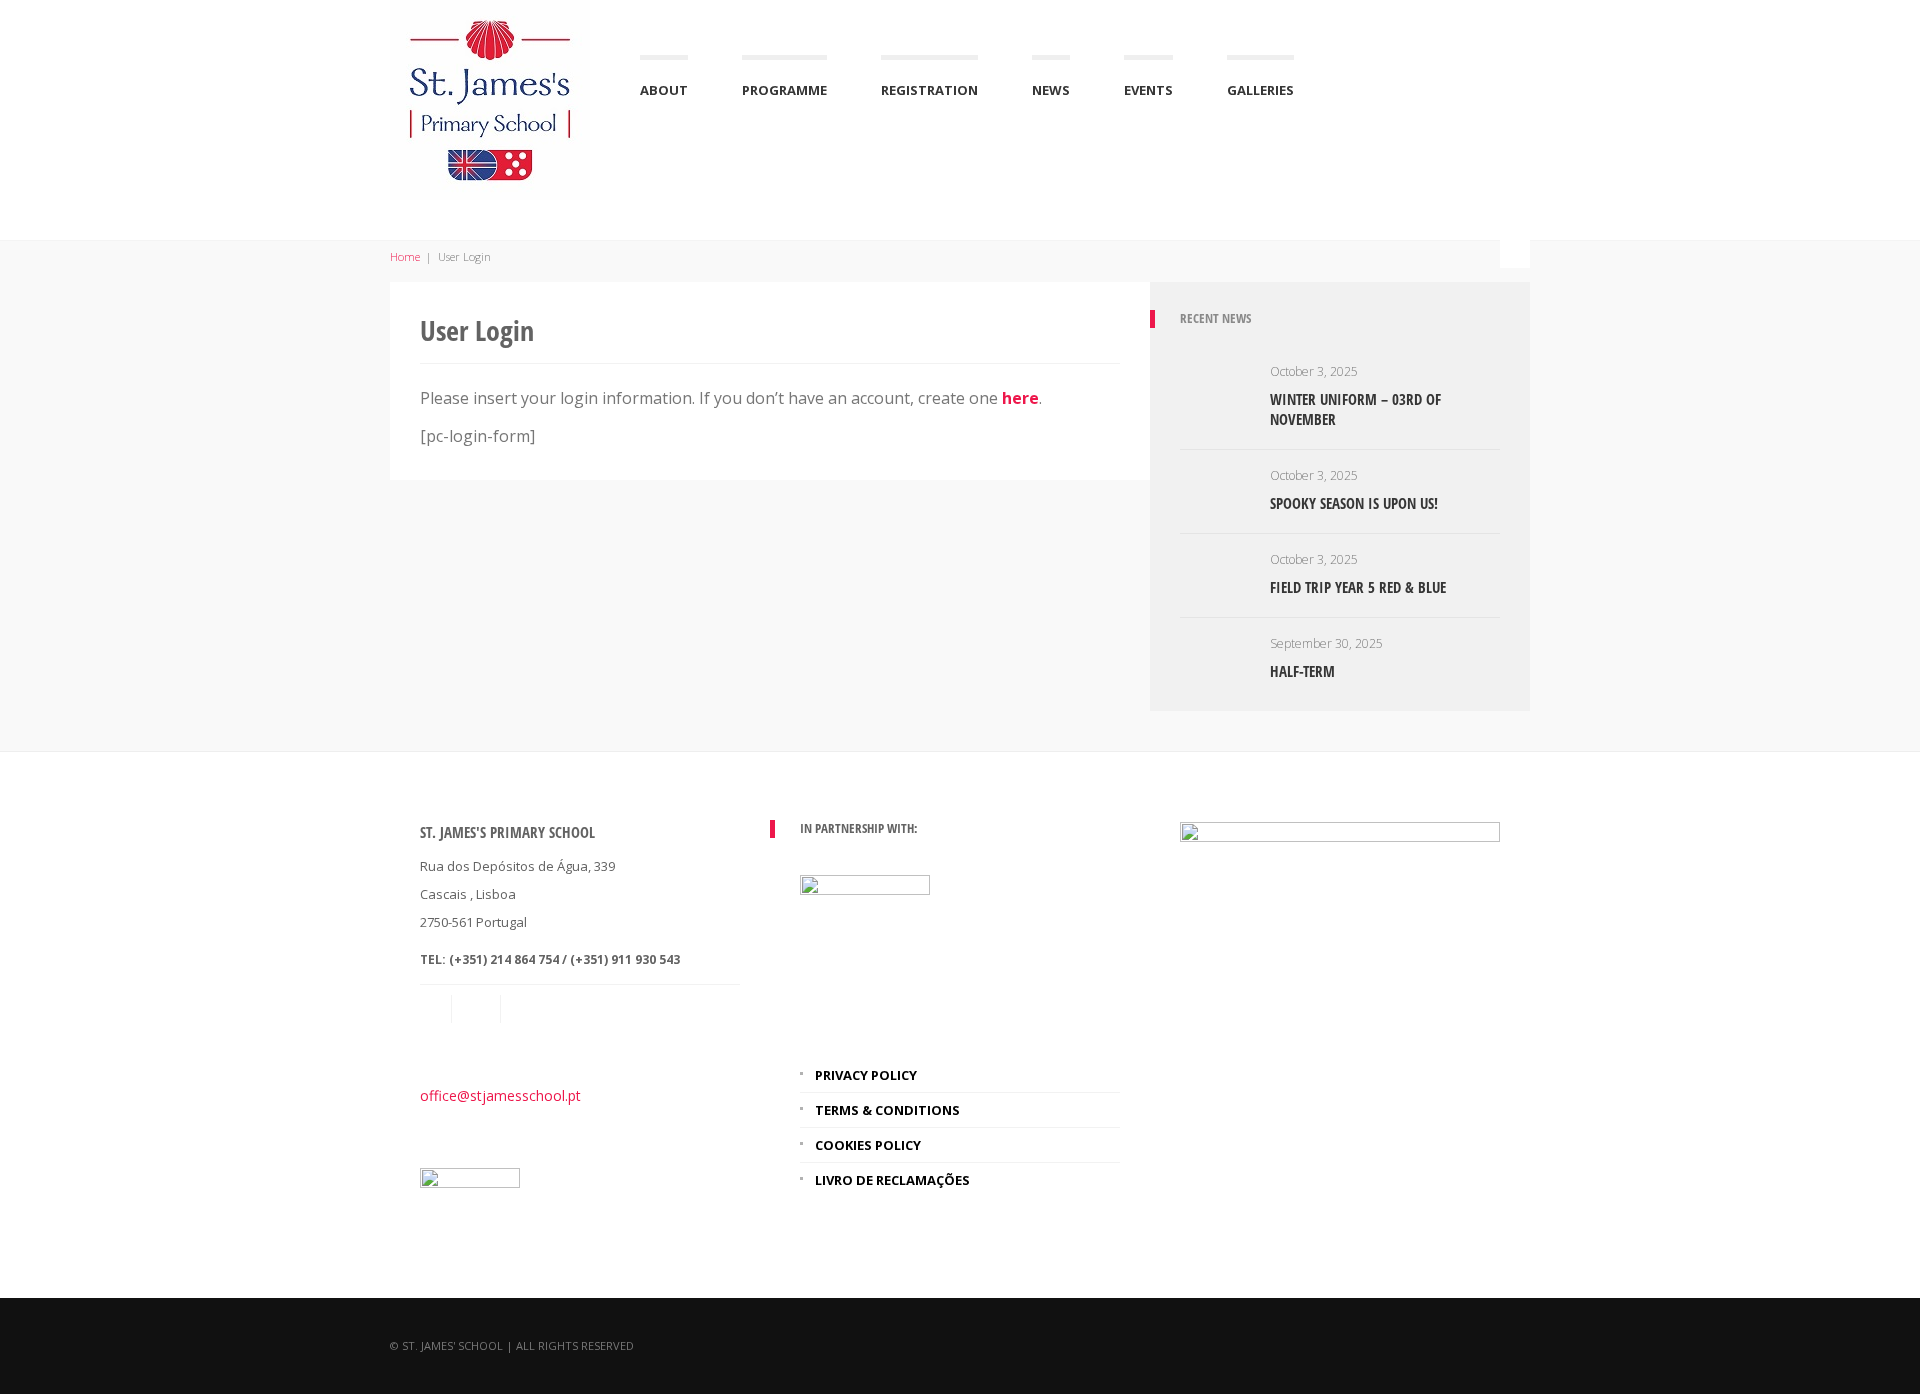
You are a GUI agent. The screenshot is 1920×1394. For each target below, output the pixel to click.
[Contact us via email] (436, 1009)
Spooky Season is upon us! (1354, 503)
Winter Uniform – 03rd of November (1355, 409)
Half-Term (1302, 671)
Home (405, 256)
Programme (784, 90)
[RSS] (478, 1009)
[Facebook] (527, 1009)
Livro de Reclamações (892, 1180)
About (664, 90)
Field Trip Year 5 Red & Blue (1358, 587)
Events (1148, 90)
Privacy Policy (866, 1075)
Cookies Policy (868, 1145)
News (1051, 90)
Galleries (1260, 90)
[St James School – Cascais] (490, 97)
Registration (929, 90)
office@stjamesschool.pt (500, 1095)
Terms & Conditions (887, 1110)
